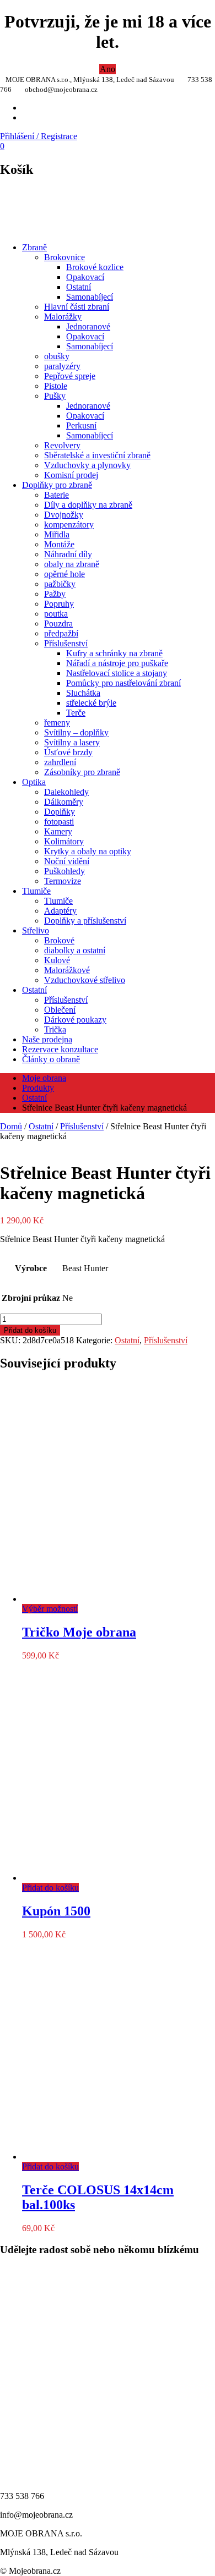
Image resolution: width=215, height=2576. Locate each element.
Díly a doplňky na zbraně (88, 505)
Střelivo (36, 930)
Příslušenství (66, 643)
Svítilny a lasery (72, 742)
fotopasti (59, 822)
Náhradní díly (68, 554)
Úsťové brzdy (68, 752)
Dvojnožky (64, 515)
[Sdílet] (154, 12)
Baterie (57, 495)
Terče (76, 713)
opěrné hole (64, 574)
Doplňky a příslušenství (85, 921)
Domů (11, 1126)
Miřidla (57, 534)
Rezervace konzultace (60, 1049)
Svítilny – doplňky (76, 732)
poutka (56, 614)
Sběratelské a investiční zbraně (97, 455)
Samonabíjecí (90, 297)
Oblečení (60, 1010)
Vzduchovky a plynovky (87, 465)
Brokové (59, 940)
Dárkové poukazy (75, 1020)
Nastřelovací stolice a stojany (117, 673)
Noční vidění (67, 861)
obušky (57, 356)
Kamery (58, 831)
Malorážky (63, 317)
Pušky (55, 396)
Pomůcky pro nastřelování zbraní (123, 683)
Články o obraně (51, 1059)
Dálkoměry (64, 802)
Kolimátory (64, 841)
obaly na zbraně (72, 564)
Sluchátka (83, 693)
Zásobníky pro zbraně (82, 772)
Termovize (63, 881)
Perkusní (81, 425)
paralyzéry (62, 366)
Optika (34, 782)
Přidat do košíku (30, 1330)
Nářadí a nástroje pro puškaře (117, 663)
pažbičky (60, 584)
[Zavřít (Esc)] (179, 12)
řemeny (57, 723)
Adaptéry (60, 911)
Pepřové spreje (70, 376)
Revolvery (62, 445)
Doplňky (60, 812)
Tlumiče (36, 891)
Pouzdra (58, 624)
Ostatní (79, 287)
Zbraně (34, 247)
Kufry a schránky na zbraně (114, 653)
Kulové (57, 960)
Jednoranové (88, 326)
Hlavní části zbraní (77, 307)
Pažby (55, 594)
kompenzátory (69, 524)
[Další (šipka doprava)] (196, 1288)
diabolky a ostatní (75, 950)
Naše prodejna (47, 1039)
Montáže (59, 544)
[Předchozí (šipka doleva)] (19, 1288)
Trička (55, 1029)
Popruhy (59, 604)
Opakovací (85, 277)
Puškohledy (64, 871)
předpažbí (61, 633)
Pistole (56, 386)
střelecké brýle (91, 703)
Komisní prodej (71, 475)
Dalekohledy (66, 792)
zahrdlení (60, 762)
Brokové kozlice (95, 267)
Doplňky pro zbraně (57, 485)
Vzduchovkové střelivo (85, 980)
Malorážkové (67, 970)
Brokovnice (64, 257)
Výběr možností (50, 1609)
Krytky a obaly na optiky (88, 851)
